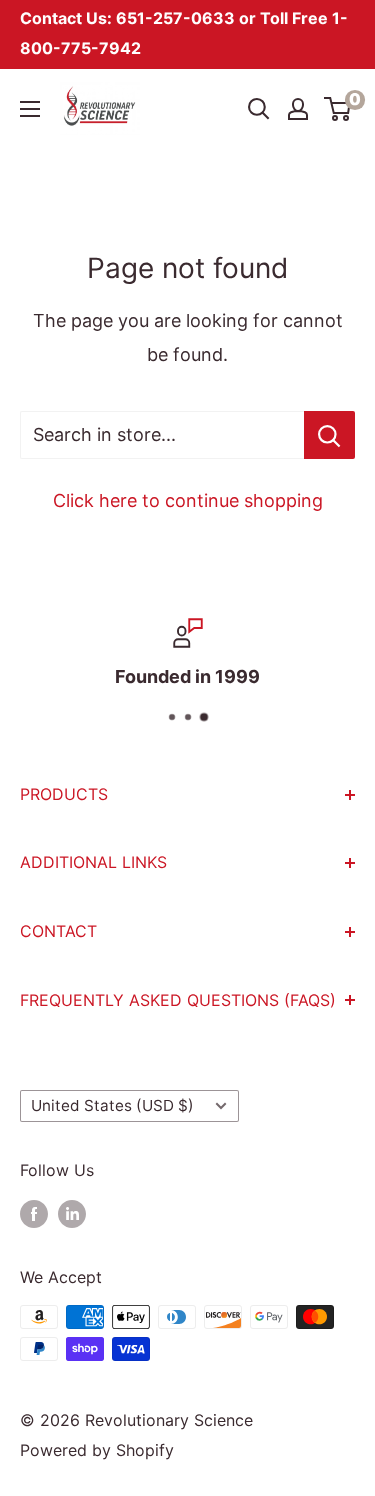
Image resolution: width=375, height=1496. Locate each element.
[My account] (298, 109)
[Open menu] (30, 109)
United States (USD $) (112, 1105)
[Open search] (259, 109)
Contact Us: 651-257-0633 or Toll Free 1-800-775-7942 (184, 33)
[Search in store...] (329, 435)
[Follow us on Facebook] (34, 1214)
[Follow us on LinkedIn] (72, 1214)
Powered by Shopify (97, 1450)
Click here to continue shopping (188, 500)
